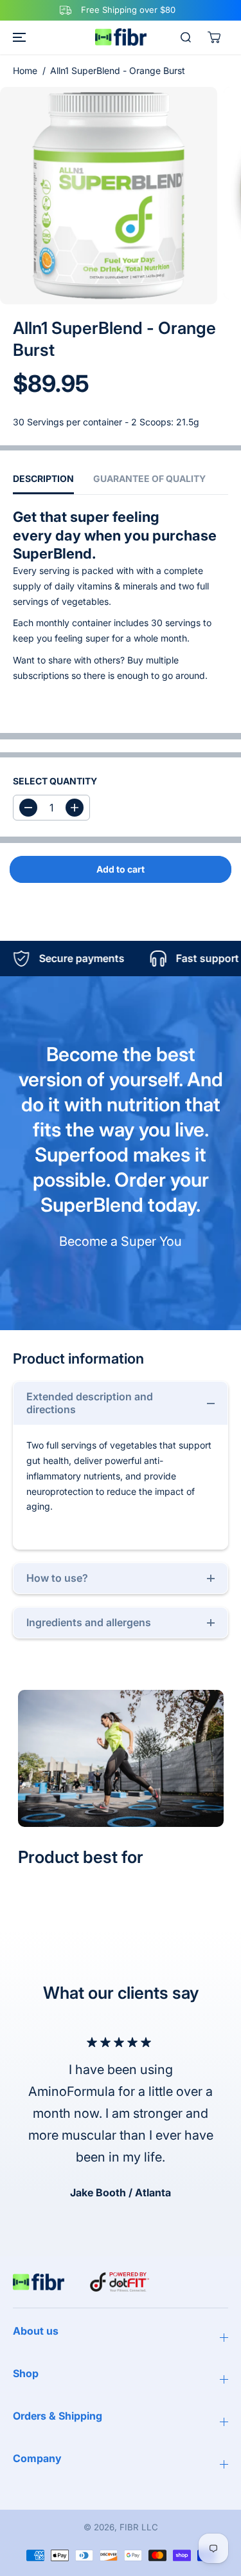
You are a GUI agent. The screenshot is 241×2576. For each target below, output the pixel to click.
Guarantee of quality (149, 478)
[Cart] (214, 37)
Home (25, 70)
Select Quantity (55, 781)
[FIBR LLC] (121, 37)
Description (43, 478)
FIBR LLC (139, 2527)
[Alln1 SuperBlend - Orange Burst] (109, 196)
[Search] (186, 37)
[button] (17, 37)
